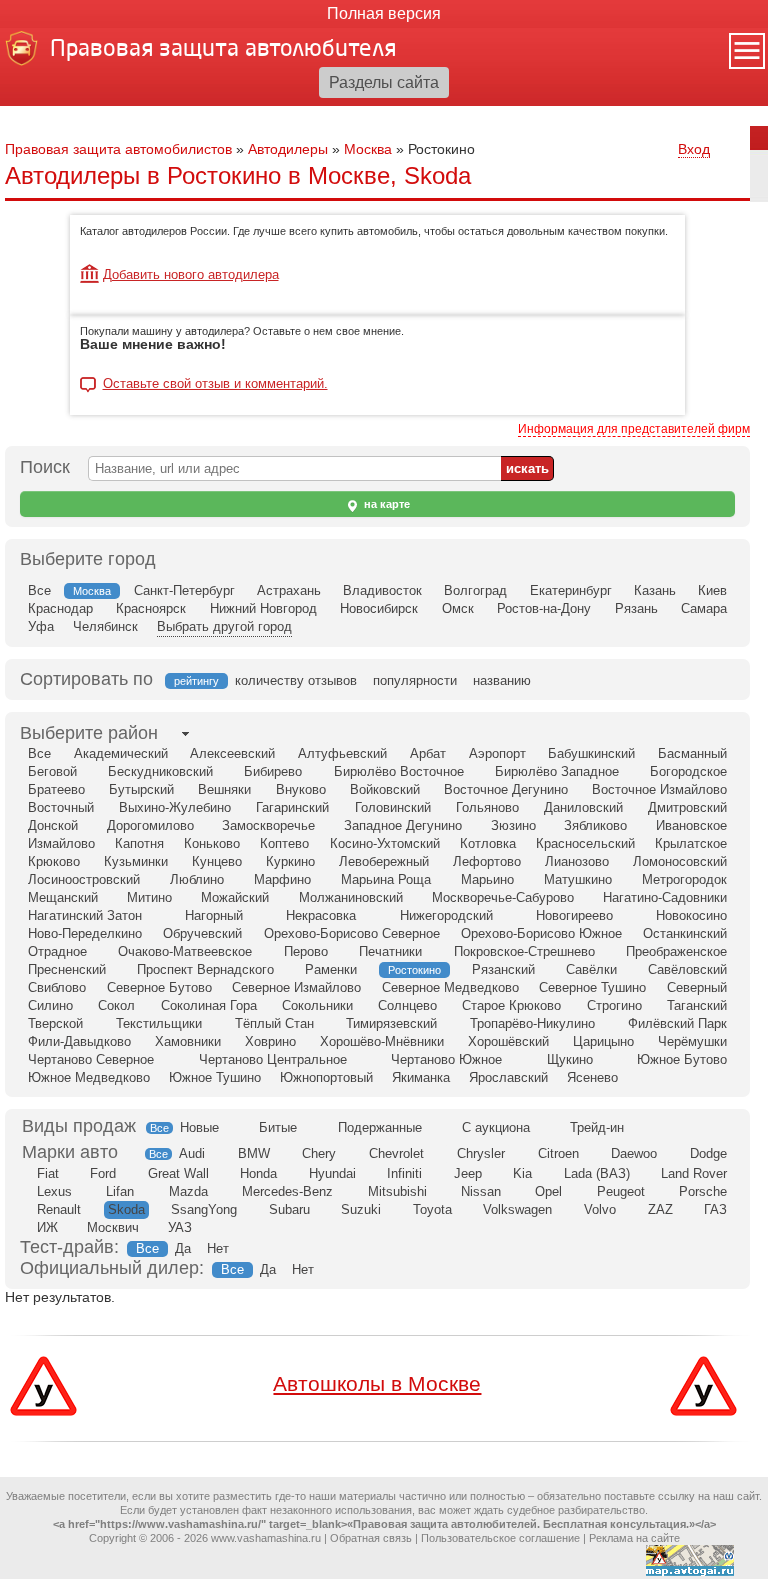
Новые (199, 1127)
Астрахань (289, 590)
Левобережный (384, 861)
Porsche (703, 1191)
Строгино (614, 1005)
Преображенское (676, 951)
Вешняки (224, 789)
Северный (697, 987)
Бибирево (273, 771)
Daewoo (634, 1153)
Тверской (55, 1023)
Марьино (487, 879)
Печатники (390, 951)
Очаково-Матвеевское (185, 951)
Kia (522, 1173)
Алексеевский (232, 753)
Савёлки (591, 969)
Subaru (289, 1209)
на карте (385, 504)
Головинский (393, 807)
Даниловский (583, 807)
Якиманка (421, 1077)
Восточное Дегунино (506, 789)
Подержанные (380, 1127)
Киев (712, 590)
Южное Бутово (682, 1059)
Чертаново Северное (91, 1059)
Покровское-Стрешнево (524, 951)
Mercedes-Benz (287, 1191)
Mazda (188, 1191)
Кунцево (217, 861)
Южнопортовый (326, 1077)
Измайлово (61, 843)
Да (183, 1248)
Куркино (290, 861)
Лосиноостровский (84, 879)
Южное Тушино (215, 1077)
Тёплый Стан (274, 1023)
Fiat (48, 1173)
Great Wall (178, 1173)
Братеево (56, 789)
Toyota (432, 1209)
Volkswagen (517, 1209)
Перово (306, 951)
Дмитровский (687, 807)
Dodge (708, 1153)
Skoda (126, 1209)
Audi (192, 1153)
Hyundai (332, 1173)
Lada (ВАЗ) (597, 1173)
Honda (258, 1173)
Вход (694, 149)
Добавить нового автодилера (191, 274)
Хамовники (188, 1041)
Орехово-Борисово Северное (352, 933)
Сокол (116, 1005)
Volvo (600, 1209)
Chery (319, 1153)
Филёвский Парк (677, 1023)
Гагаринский (292, 807)
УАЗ (180, 1227)
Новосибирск (379, 608)
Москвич (113, 1227)
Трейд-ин (597, 1127)
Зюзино (513, 825)
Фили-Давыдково (79, 1041)
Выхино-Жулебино (175, 807)
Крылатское (691, 843)
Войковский (385, 789)
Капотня (139, 843)
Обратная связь (371, 1538)
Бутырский (141, 789)
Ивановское (691, 825)
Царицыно (603, 1041)
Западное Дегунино (403, 825)
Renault (59, 1209)
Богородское (688, 771)
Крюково (54, 861)
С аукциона (496, 1127)
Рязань (636, 608)
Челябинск (105, 626)
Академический (121, 753)
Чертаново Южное (446, 1059)
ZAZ (660, 1209)
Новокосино (691, 915)
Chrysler (481, 1153)
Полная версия (384, 13)
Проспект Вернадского (205, 969)
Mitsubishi (397, 1191)
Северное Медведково (450, 987)
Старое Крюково (511, 1005)
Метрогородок (684, 879)
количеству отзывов (296, 680)
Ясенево (592, 1077)
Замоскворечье (268, 825)
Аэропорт (497, 753)
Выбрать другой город (224, 626)
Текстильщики (159, 1023)
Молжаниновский (351, 897)
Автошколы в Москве (377, 1383)
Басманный (692, 753)
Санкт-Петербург (184, 590)
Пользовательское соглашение (500, 1538)
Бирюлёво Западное (557, 771)
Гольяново (487, 807)
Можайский (235, 897)
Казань (655, 590)
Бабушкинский (591, 753)
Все (39, 590)
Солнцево (407, 1005)
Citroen (558, 1153)
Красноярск (151, 608)
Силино (50, 1005)
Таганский (697, 1005)
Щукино (570, 1059)
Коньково (212, 843)
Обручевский (202, 933)
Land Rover (694, 1173)
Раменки (331, 969)
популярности (415, 680)
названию (502, 680)
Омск (458, 608)
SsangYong (204, 1209)
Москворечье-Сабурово (503, 897)
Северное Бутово (159, 987)
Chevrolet (396, 1153)
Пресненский (67, 969)
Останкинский (685, 933)
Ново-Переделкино (85, 933)
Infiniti (404, 1173)
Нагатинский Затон (85, 915)
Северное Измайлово (296, 987)
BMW (254, 1153)
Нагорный (214, 915)
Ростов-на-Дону (544, 608)
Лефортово (487, 861)
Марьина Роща (386, 879)
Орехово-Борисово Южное (541, 933)
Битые (278, 1127)
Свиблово (57, 987)
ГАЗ (715, 1209)
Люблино (197, 879)
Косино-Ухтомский (385, 843)
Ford (103, 1173)
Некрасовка (321, 915)
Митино (149, 897)
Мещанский (63, 897)
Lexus (54, 1191)
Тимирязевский (391, 1023)
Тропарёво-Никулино (532, 1023)
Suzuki (361, 1209)
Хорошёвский (508, 1041)
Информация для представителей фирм (634, 429)
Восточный (61, 807)
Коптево (284, 843)
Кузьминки (136, 861)
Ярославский (508, 1077)
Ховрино (270, 1041)
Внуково (301, 789)
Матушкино (578, 879)
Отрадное (57, 951)
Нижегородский (446, 915)
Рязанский (503, 969)
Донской (53, 825)
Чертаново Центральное (273, 1059)
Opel (548, 1191)
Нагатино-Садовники (665, 897)
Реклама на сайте (634, 1538)
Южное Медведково (89, 1077)
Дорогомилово (150, 825)
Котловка (488, 843)
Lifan (120, 1191)
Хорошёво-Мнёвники (382, 1041)
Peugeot (621, 1191)
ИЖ (47, 1227)
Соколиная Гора (209, 1005)
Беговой (52, 771)
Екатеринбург (571, 590)
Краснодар (60, 608)
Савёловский (687, 969)
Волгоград (475, 590)
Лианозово (577, 861)
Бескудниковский (160, 771)
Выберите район (89, 733)
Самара (704, 608)
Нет (218, 1248)
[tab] (89, 733)
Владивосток (382, 590)
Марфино (282, 879)
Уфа (41, 626)
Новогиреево (574, 915)
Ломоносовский (680, 861)
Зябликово (595, 825)
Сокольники (317, 1005)
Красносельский (585, 843)
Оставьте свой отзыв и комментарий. (215, 384)
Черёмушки (692, 1041)
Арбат (428, 753)
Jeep (468, 1173)
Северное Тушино (592, 987)
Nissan (481, 1191)
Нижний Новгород (263, 608)
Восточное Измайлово (659, 789)
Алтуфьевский (342, 753)
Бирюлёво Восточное (399, 771)
